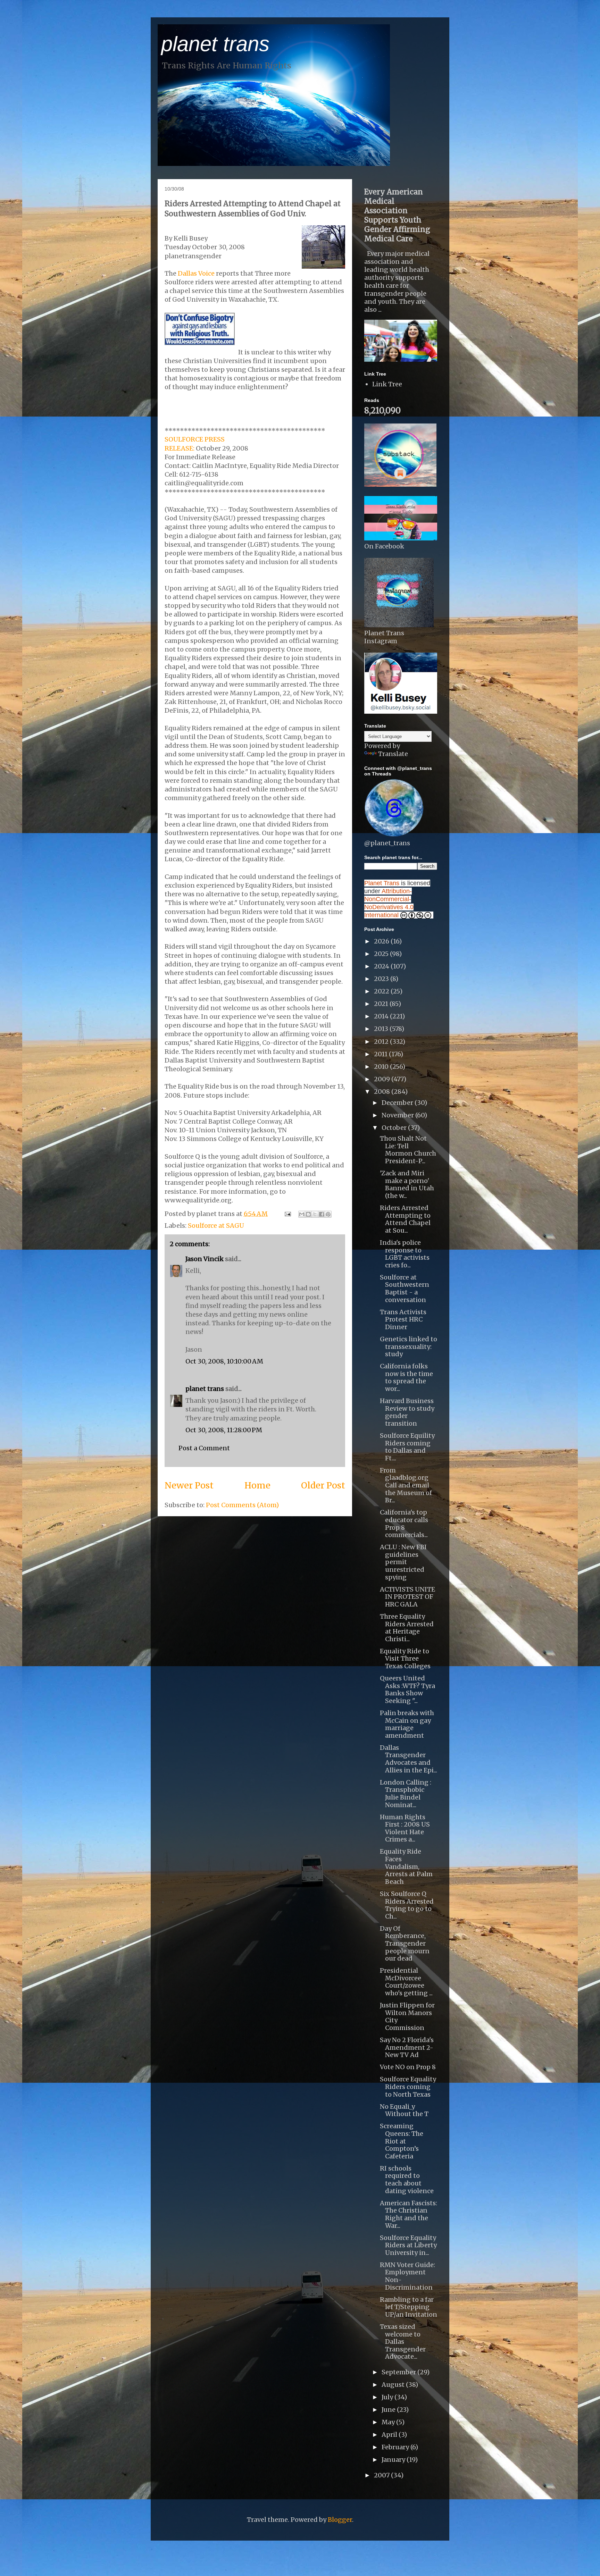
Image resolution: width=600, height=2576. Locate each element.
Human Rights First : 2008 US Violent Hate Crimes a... (405, 1828)
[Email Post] (287, 1214)
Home (257, 1485)
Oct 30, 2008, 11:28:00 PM (224, 1430)
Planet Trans (382, 883)
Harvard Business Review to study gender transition (407, 1412)
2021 (382, 1004)
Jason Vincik (205, 1259)
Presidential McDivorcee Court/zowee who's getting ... (406, 1982)
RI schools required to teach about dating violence (407, 2180)
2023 (382, 979)
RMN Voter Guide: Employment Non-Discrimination (407, 2276)
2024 (382, 966)
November (398, 1115)
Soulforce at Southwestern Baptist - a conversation (405, 1289)
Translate (393, 754)
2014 (382, 1016)
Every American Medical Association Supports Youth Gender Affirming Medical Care (397, 215)
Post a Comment (204, 1448)
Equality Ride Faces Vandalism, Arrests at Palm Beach (406, 1866)
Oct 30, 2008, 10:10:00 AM (224, 1361)
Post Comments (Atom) (242, 1505)
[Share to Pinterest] (328, 1214)
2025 (382, 954)
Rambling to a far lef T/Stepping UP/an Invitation (409, 2307)
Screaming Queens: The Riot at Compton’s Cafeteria (402, 2141)
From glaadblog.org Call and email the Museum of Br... (406, 1485)
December (398, 1103)
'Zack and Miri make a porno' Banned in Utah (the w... (407, 1184)
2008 (383, 1092)
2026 (382, 941)
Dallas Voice (196, 273)
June (389, 2410)
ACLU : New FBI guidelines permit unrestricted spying (403, 1562)
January (394, 2460)
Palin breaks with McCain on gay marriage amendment (407, 1724)
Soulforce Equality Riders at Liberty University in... (408, 2245)
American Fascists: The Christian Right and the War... (409, 2214)
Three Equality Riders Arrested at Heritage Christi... (407, 1628)
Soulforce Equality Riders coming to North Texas (408, 2087)
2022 (382, 991)
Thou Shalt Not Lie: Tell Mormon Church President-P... (408, 1150)
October (395, 1128)
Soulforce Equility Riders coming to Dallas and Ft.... (407, 1447)
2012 (382, 1042)
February (396, 2447)
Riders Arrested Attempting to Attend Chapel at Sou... (405, 1219)
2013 (382, 1029)
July (388, 2397)
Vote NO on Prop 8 (408, 2067)
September (399, 2372)
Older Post (323, 1485)
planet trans (215, 44)
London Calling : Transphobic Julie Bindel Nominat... (406, 1794)
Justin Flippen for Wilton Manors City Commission (407, 2016)
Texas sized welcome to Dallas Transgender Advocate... (403, 2342)
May (389, 2422)
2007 (382, 2475)
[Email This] (302, 1214)
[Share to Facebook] (322, 1214)
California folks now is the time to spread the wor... (406, 1377)
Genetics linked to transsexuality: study (409, 1346)
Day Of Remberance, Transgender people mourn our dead (405, 1943)
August (394, 2385)
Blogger (340, 2520)
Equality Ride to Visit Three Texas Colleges (405, 1659)
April (390, 2435)
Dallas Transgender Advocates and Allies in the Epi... (409, 1759)
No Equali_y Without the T (404, 2110)
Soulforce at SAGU (216, 1226)
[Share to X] (315, 1214)
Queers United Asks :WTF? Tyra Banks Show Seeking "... (407, 1689)
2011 (381, 1054)
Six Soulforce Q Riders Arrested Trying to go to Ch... (407, 1905)
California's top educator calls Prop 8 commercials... (404, 1524)
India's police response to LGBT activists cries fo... (405, 1254)
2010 (382, 1067)
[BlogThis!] (308, 1214)
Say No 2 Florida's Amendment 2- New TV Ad (407, 2047)
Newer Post (189, 1485)
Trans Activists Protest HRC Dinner (403, 1319)
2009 (383, 1079)
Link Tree (387, 384)
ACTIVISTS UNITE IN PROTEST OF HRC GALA (407, 1597)
